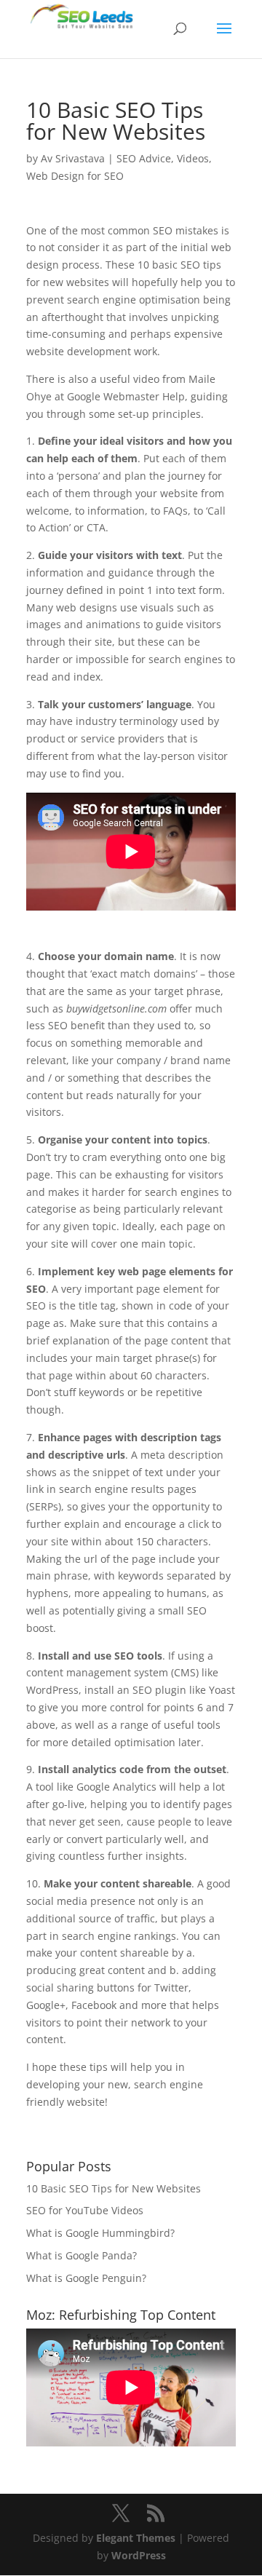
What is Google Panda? (82, 2255)
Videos (193, 158)
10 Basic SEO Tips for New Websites (114, 2188)
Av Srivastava (73, 158)
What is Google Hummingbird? (100, 2233)
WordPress (139, 2555)
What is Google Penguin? (86, 2278)
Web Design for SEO (75, 176)
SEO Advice (144, 158)
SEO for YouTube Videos (85, 2210)
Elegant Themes (136, 2538)
